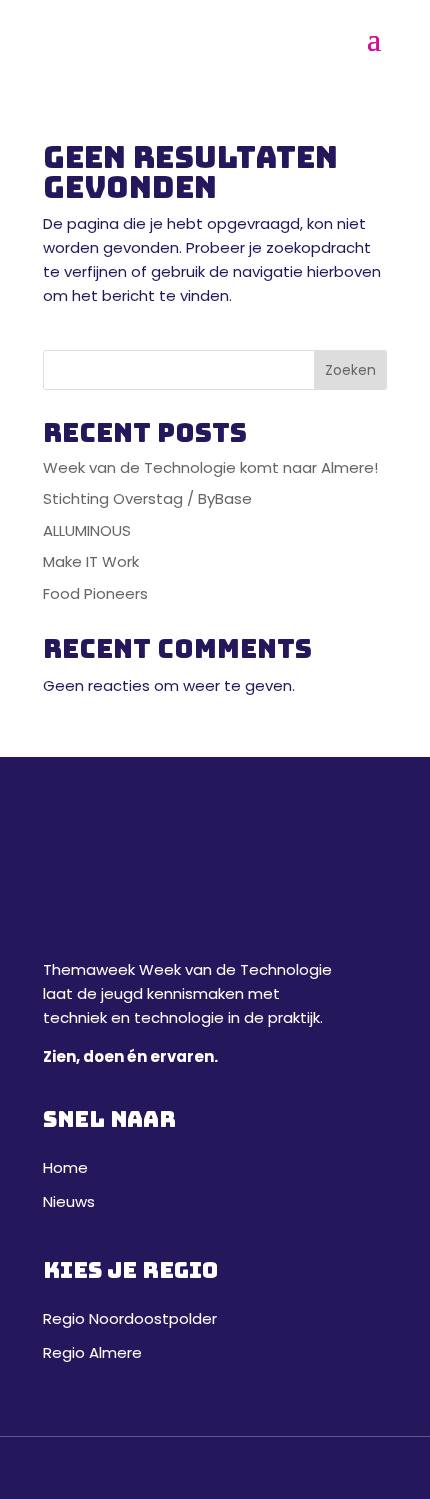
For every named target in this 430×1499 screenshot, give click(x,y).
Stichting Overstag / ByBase (147, 498)
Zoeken (350, 370)
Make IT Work (91, 561)
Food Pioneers (95, 593)
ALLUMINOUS (87, 530)
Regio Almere (92, 1352)
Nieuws (69, 1201)
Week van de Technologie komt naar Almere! (210, 467)
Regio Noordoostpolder (130, 1318)
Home (65, 1167)
